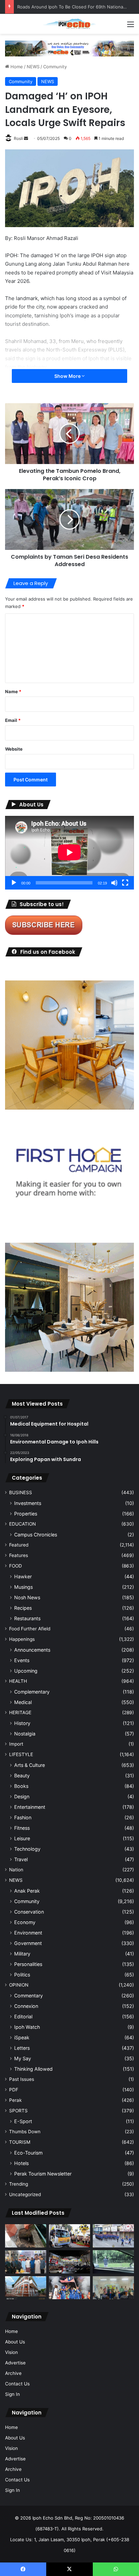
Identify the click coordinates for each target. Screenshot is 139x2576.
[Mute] (114, 883)
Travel (21, 1859)
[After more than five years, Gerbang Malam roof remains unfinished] (69, 2262)
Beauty (22, 1776)
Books (21, 1786)
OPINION (19, 1985)
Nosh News (27, 1597)
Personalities (28, 1964)
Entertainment (30, 1807)
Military (22, 1954)
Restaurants (27, 1618)
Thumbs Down (25, 2132)
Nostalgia (25, 1734)
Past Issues (22, 2079)
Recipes (23, 1608)
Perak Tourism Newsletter (43, 2174)
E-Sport (23, 2121)
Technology (27, 1849)
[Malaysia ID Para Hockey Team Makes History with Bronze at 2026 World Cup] (69, 2288)
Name (13, 691)
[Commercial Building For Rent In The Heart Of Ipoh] (26, 2288)
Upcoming (26, 1671)
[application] (69, 853)
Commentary (29, 1996)
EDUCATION (22, 1524)
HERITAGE (20, 1712)
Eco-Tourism (28, 2153)
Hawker (23, 1576)
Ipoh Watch (27, 2027)
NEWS (33, 67)
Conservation (29, 1912)
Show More (68, 376)
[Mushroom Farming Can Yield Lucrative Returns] (113, 2288)
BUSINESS (21, 1492)
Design (22, 1796)
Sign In (12, 2394)
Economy (25, 1922)
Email (13, 720)
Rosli (18, 138)
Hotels (21, 2163)
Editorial (23, 2016)
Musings (23, 1587)
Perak (15, 2100)
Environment (28, 1933)
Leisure (22, 1838)
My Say (23, 2058)
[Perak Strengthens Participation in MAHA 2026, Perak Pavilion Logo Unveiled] (69, 2236)
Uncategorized (25, 2194)
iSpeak (22, 2037)
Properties (26, 1514)
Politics (22, 1975)
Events (22, 1660)
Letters (22, 2048)
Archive (13, 2373)
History (22, 1723)
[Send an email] (26, 138)
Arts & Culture (30, 1765)
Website (14, 749)
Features (19, 1555)
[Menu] (131, 27)
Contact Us (17, 2384)
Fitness (22, 1828)
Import (16, 1744)
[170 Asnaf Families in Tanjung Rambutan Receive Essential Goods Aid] (26, 2262)
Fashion (23, 1817)
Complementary (32, 1692)
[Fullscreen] (125, 883)
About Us (15, 2342)
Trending (19, 2184)
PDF (14, 2090)
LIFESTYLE (21, 1754)
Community (55, 67)
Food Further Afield (30, 1629)
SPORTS (18, 2111)
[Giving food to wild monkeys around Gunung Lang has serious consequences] (113, 2262)
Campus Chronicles (36, 1535)
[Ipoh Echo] (69, 24)
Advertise (15, 2363)
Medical (23, 1702)
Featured (19, 1545)
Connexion (26, 2006)
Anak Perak (27, 1891)
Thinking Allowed (33, 2069)
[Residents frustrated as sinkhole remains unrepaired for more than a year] (26, 2236)
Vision (11, 2352)
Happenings (22, 1639)
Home (16, 67)
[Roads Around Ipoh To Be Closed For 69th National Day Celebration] (113, 2236)
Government (28, 1943)
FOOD (16, 1566)
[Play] (14, 883)
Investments (28, 1503)
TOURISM (20, 2142)
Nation (16, 1870)
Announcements (32, 1650)
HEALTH (18, 1681)
